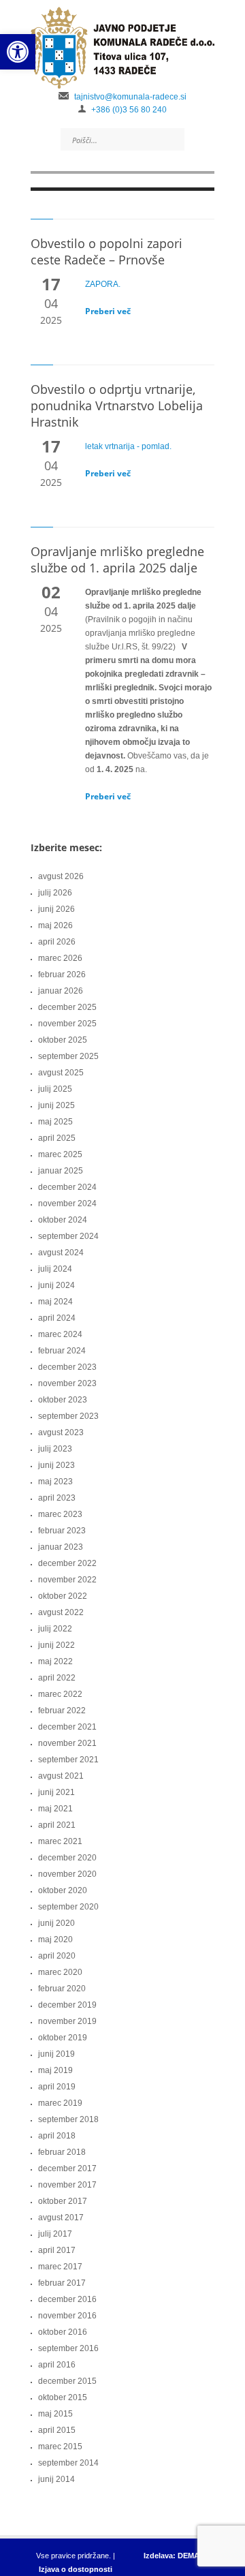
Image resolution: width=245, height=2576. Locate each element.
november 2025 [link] (67, 1024)
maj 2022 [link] (55, 1661)
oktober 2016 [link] (63, 2332)
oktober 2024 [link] (63, 1220)
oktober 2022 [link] (63, 1596)
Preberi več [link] (108, 311)
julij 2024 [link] (55, 1269)
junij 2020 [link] (56, 1923)
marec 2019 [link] (60, 2103)
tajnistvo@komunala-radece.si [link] (130, 97)
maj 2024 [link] (55, 1302)
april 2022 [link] (57, 1678)
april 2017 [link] (57, 2250)
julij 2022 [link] (55, 1629)
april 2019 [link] (57, 2087)
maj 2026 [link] (55, 925)
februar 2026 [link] (62, 975)
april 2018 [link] (57, 2136)
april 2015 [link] (57, 2430)
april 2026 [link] (57, 942)
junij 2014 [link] (56, 2479)
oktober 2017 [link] (63, 2201)
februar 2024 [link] (62, 1351)
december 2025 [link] (67, 1007)
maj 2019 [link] (55, 2070)
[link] (18, 52)
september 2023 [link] (68, 1416)
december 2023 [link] (67, 1367)
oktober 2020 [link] (63, 1890)
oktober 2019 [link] (63, 2038)
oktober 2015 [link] (63, 2397)
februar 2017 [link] (62, 2283)
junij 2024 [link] (56, 1285)
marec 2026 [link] (60, 958)
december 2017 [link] (67, 2168)
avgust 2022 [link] (61, 1612)
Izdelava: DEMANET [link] (179, 2556)
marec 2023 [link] (60, 1514)
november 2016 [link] (67, 2316)
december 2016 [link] (67, 2299)
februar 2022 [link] (62, 1711)
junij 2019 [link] (56, 2054)
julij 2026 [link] (55, 893)
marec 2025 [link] (60, 1154)
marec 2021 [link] (60, 1841)
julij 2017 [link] (55, 2234)
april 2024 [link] (57, 1318)
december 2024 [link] (67, 1187)
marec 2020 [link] (60, 1972)
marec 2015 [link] (60, 2447)
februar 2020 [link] (62, 1989)
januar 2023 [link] (61, 1547)
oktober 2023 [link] (63, 1400)
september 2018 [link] (68, 2119)
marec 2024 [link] (60, 1334)
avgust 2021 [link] (61, 1776)
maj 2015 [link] (55, 2414)
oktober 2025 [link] (63, 1040)
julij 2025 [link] (55, 1089)
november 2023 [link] (67, 1383)
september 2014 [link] (68, 2463)
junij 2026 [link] (56, 909)
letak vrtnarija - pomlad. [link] (128, 446)
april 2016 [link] (57, 2365)
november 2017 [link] (67, 2185)
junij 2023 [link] (56, 1465)
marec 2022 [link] (60, 1694)
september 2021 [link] (68, 1760)
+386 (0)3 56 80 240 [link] (129, 110)
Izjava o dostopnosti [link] (76, 2569)
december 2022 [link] (67, 1563)
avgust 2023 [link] (61, 1432)
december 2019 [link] (67, 2005)
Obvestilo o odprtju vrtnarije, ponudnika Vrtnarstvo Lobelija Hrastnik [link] (117, 405)
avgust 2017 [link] (61, 2218)
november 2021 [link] (67, 1743)
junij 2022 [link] (56, 1645)
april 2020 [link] (57, 1956)
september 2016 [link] (68, 2348)
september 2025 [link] (68, 1056)
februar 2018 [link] (62, 2152)
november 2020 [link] (67, 1874)
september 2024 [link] (68, 1236)
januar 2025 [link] (61, 1171)
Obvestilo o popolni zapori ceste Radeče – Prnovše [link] (107, 251)
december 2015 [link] (67, 2381)
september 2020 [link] (68, 1907)
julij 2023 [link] (55, 1449)
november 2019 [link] (67, 2021)
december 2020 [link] (67, 1858)
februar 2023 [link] (62, 1531)
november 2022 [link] (67, 1580)
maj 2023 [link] (55, 1482)
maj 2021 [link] (55, 1809)
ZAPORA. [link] (103, 284)
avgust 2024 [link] (61, 1253)
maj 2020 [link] (55, 1939)
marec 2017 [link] (60, 2267)
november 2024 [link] (67, 1203)
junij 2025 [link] (56, 1105)
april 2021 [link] (57, 1825)
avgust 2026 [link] (61, 876)
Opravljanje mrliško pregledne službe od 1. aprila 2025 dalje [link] (117, 559)
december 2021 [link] (67, 1727)
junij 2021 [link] (56, 1792)
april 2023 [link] (57, 1498)
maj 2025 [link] (55, 1122)
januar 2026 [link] (61, 991)
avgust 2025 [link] (61, 1073)
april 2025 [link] (57, 1138)
